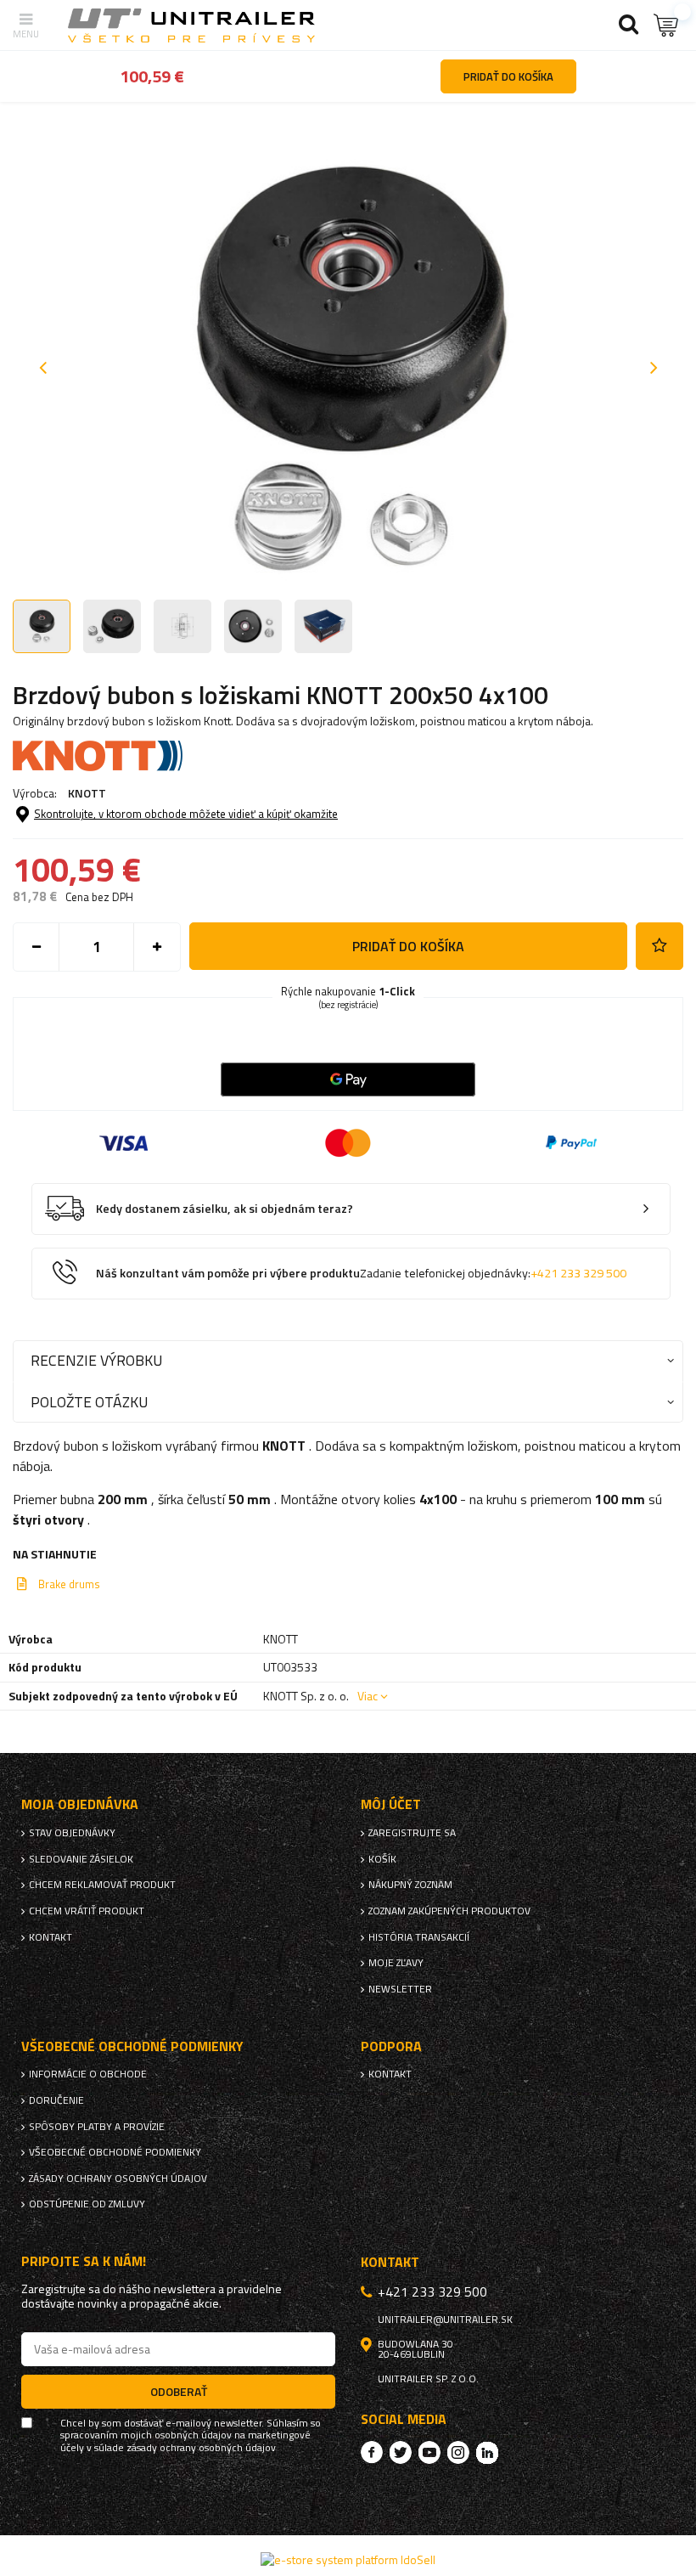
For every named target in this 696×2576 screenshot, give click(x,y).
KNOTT (87, 793)
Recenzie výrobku (96, 1360)
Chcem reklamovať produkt (102, 1885)
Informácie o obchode (88, 2074)
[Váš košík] (666, 25)
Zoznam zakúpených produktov (449, 1911)
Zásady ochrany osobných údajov (118, 2179)
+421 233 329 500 (578, 1273)
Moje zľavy (396, 1963)
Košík (382, 1859)
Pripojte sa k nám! (84, 2261)
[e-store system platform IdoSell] (348, 2559)
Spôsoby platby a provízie (97, 2127)
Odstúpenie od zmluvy (87, 2204)
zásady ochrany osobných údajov (201, 2448)
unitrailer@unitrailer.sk (445, 2320)
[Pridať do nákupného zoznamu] (660, 946)
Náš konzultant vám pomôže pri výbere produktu (361, 1274)
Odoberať (179, 2391)
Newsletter (400, 1989)
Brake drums (69, 1584)
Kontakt (51, 1937)
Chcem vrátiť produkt (87, 1911)
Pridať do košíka (408, 946)
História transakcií (419, 1937)
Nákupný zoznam (410, 1885)
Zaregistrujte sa (412, 1833)
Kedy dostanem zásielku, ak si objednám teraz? (225, 1209)
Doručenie (56, 2100)
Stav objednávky (72, 1833)
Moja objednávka (80, 1804)
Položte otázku (89, 1402)
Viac (368, 1696)
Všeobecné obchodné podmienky (115, 2152)
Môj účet (391, 1804)
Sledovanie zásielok (81, 1859)
